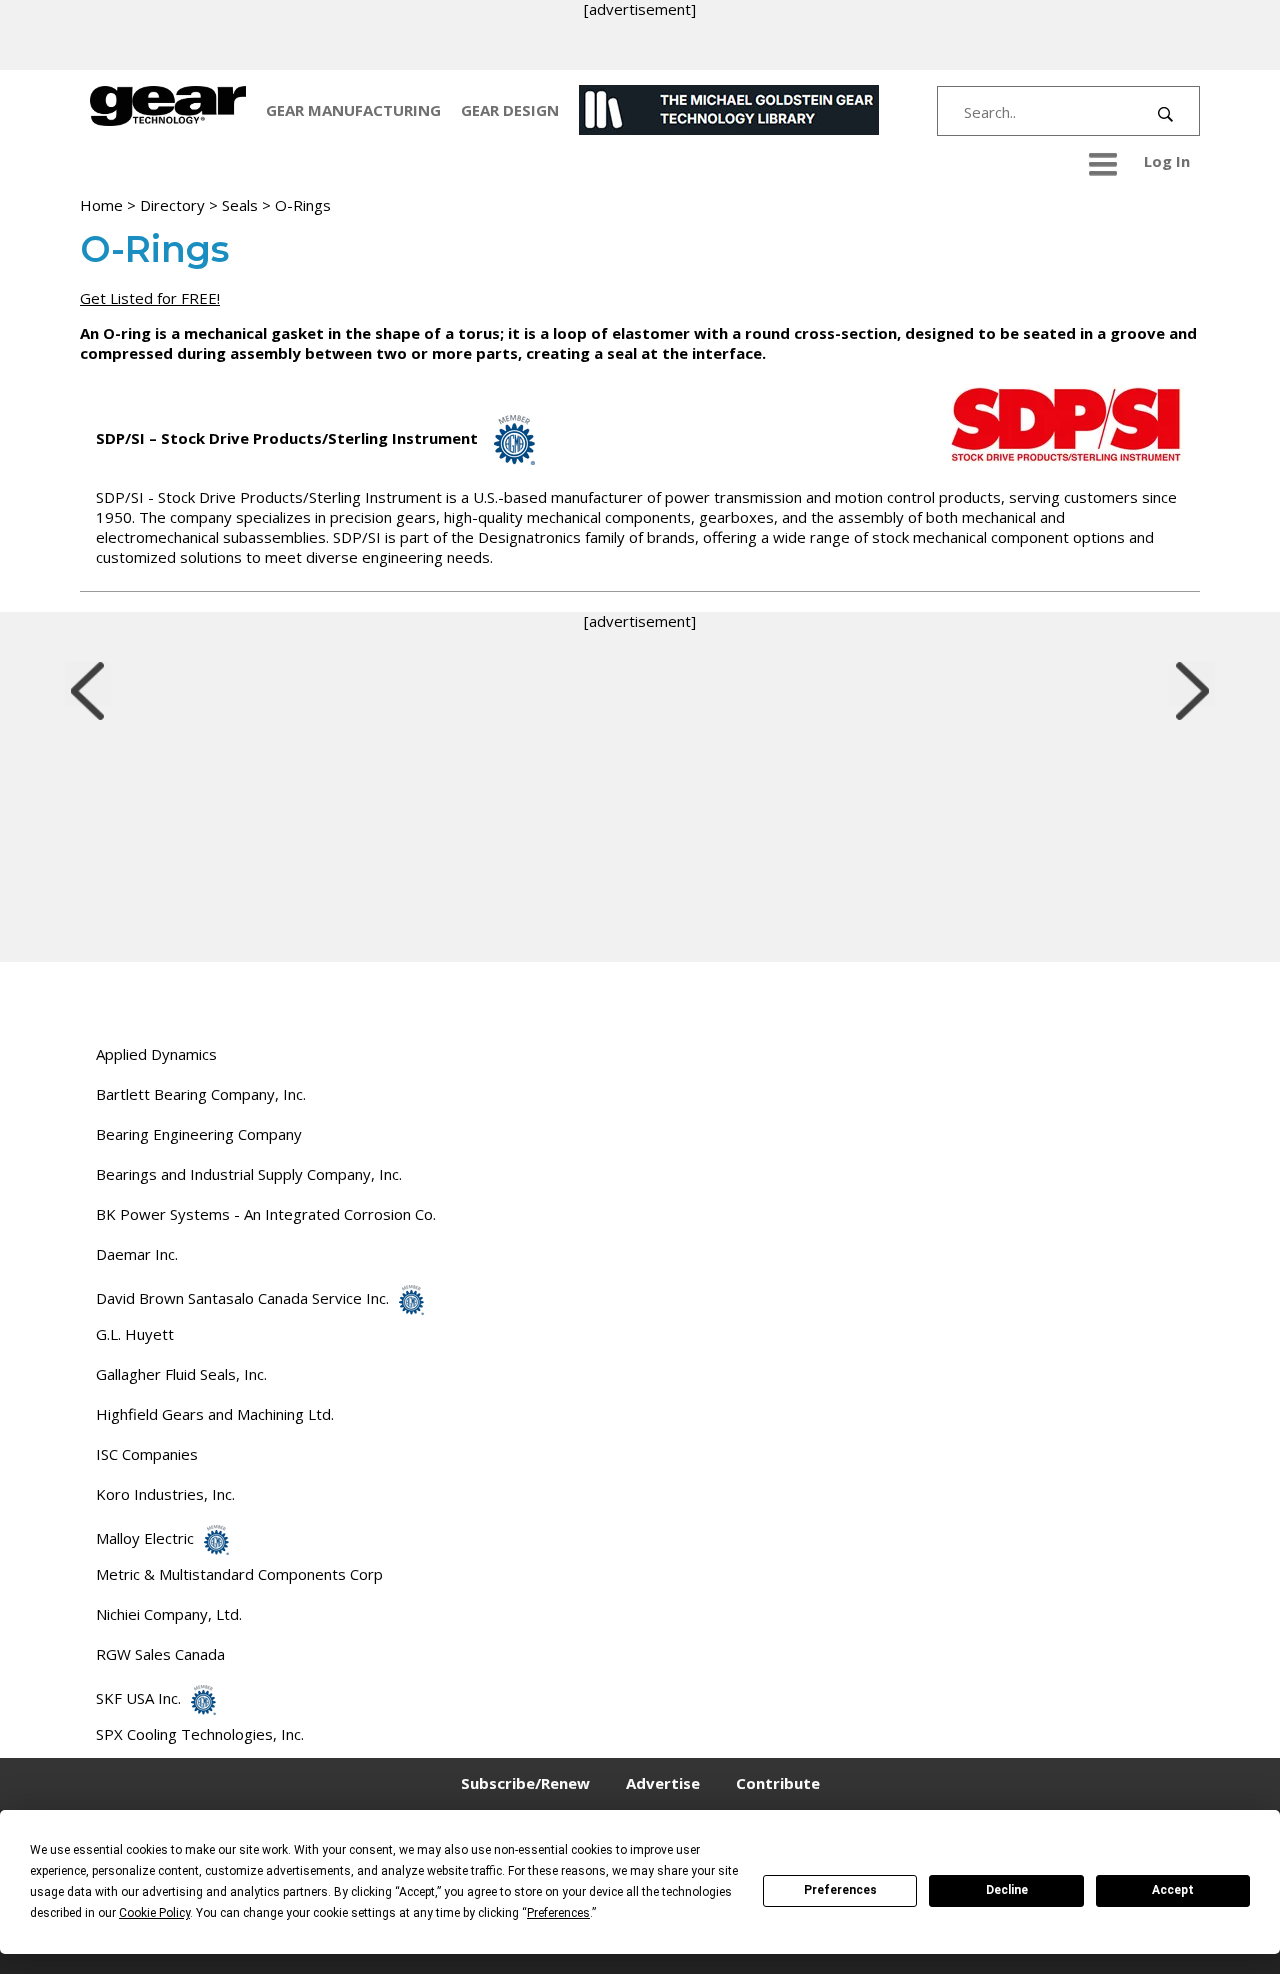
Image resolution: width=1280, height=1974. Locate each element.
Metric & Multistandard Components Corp (239, 1574)
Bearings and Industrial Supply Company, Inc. (249, 1174)
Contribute (778, 1783)
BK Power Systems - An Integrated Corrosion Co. (266, 1214)
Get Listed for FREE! (150, 298)
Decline (1007, 1890)
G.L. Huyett (135, 1334)
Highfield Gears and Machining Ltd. (215, 1414)
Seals (240, 205)
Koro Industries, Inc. (165, 1494)
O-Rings (303, 205)
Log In (1167, 161)
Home (101, 205)
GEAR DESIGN (510, 110)
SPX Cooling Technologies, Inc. (200, 1734)
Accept (1173, 1890)
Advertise (663, 1783)
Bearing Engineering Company (199, 1134)
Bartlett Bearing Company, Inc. (201, 1094)
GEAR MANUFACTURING (353, 110)
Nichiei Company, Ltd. (169, 1614)
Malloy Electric (145, 1538)
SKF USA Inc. (138, 1698)
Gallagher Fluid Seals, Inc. (181, 1374)
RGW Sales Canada (160, 1654)
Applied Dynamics (156, 1054)
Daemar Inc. (137, 1254)
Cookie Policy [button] (154, 1913)
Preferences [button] (558, 1913)
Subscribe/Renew (525, 1783)
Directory (172, 205)
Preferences (840, 1890)
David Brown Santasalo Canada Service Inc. (242, 1298)
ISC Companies (147, 1454)
